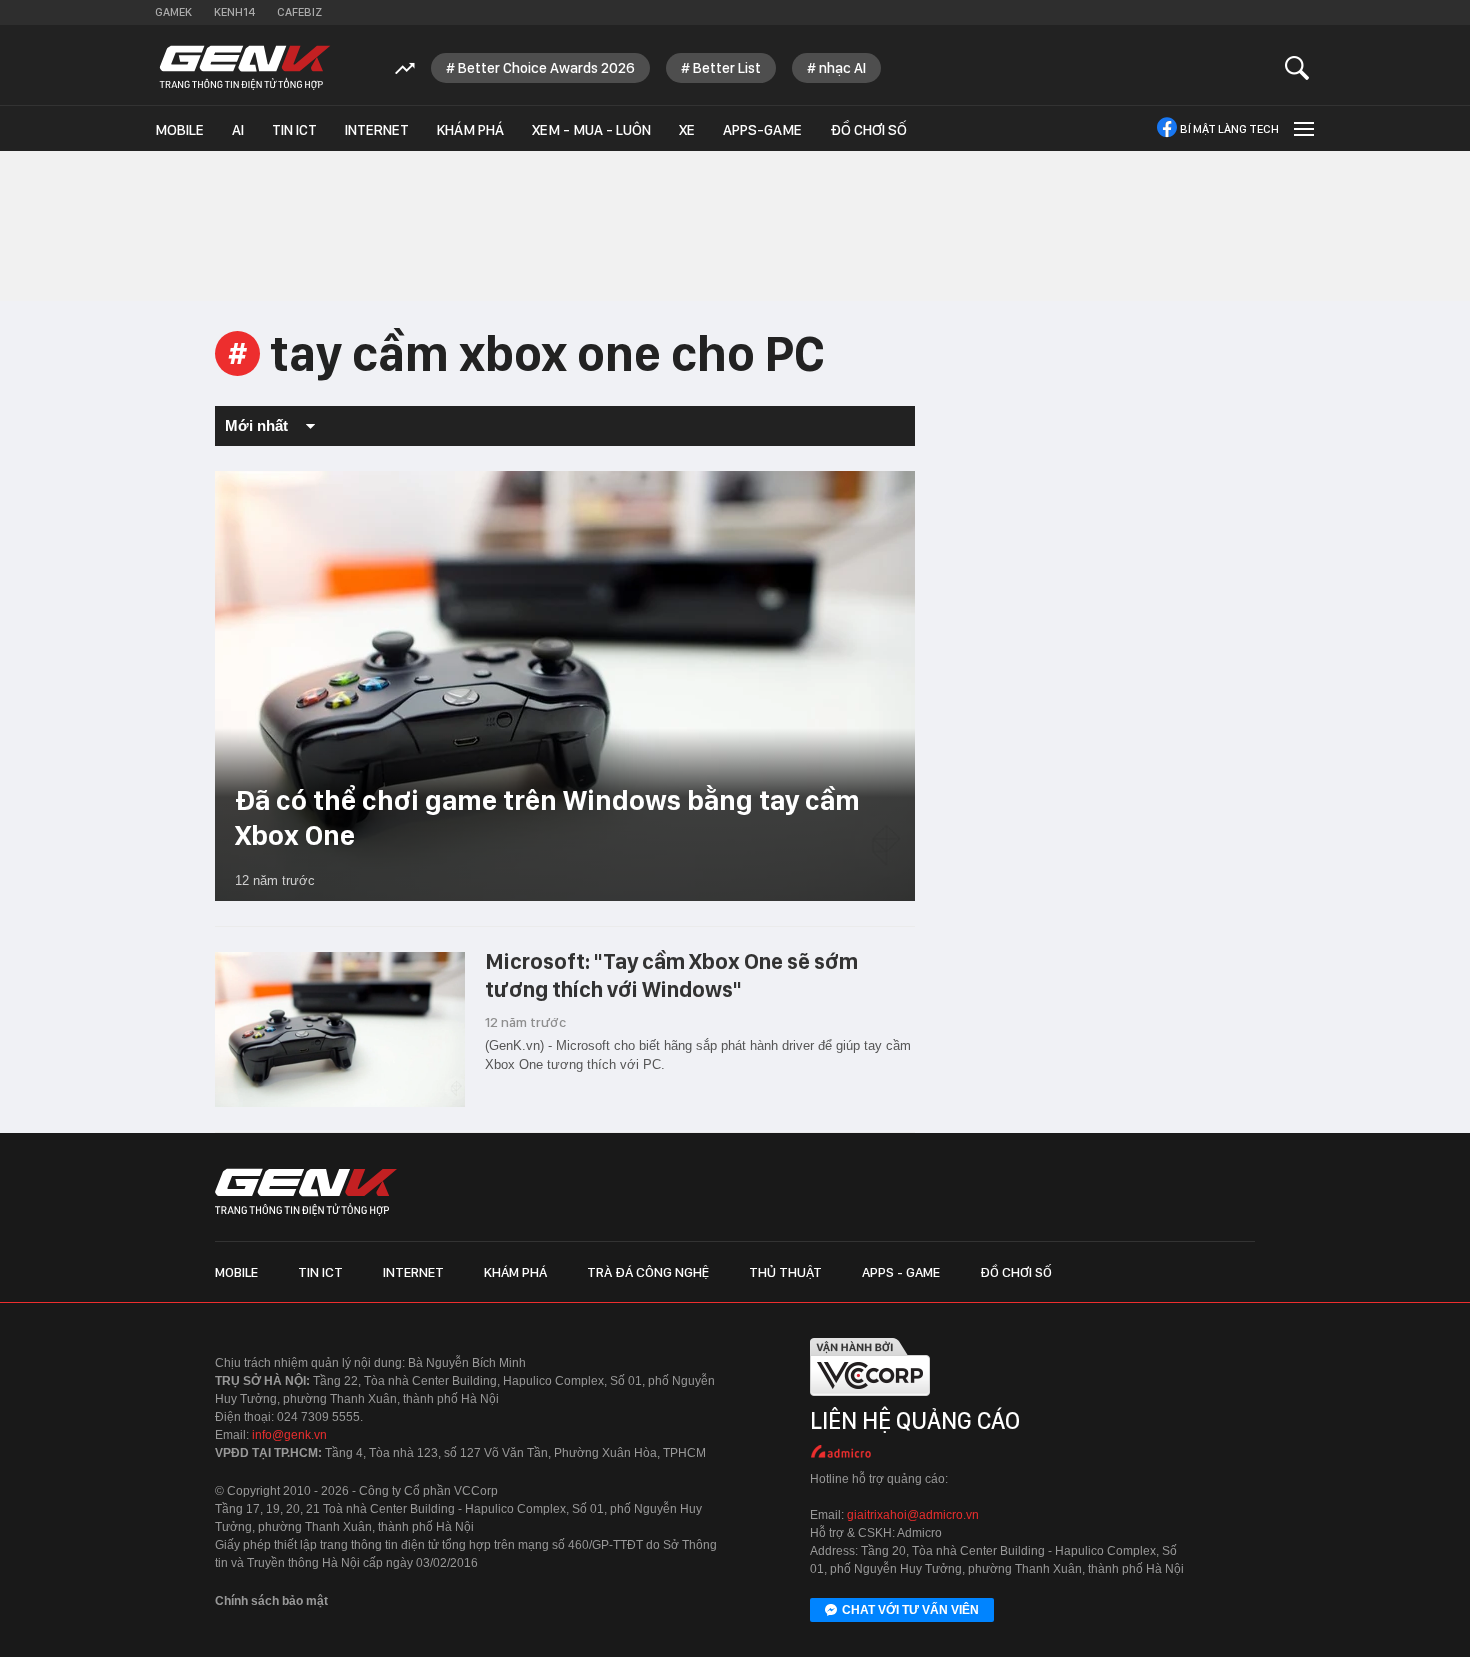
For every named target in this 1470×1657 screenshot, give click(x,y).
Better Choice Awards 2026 (546, 68)
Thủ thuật (785, 1272)
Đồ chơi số (868, 130)
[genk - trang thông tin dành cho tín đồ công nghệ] (306, 1192)
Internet (377, 130)
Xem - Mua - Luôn (591, 130)
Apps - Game (901, 1272)
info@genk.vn (289, 1435)
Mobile (179, 130)
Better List (727, 68)
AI (238, 130)
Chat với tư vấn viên (910, 1610)
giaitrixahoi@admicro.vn (913, 1515)
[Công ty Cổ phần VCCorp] (870, 1400)
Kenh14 (234, 12)
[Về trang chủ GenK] (245, 67)
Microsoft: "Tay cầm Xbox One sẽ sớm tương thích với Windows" (671, 975)
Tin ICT (294, 130)
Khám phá (470, 130)
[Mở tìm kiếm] (1297, 67)
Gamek (173, 12)
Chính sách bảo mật (271, 1601)
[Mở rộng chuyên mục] (1302, 128)
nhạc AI (842, 68)
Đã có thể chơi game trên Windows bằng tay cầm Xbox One (547, 817)
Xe (687, 130)
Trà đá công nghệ (648, 1272)
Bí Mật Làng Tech (1229, 129)
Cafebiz (299, 12)
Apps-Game (762, 130)
